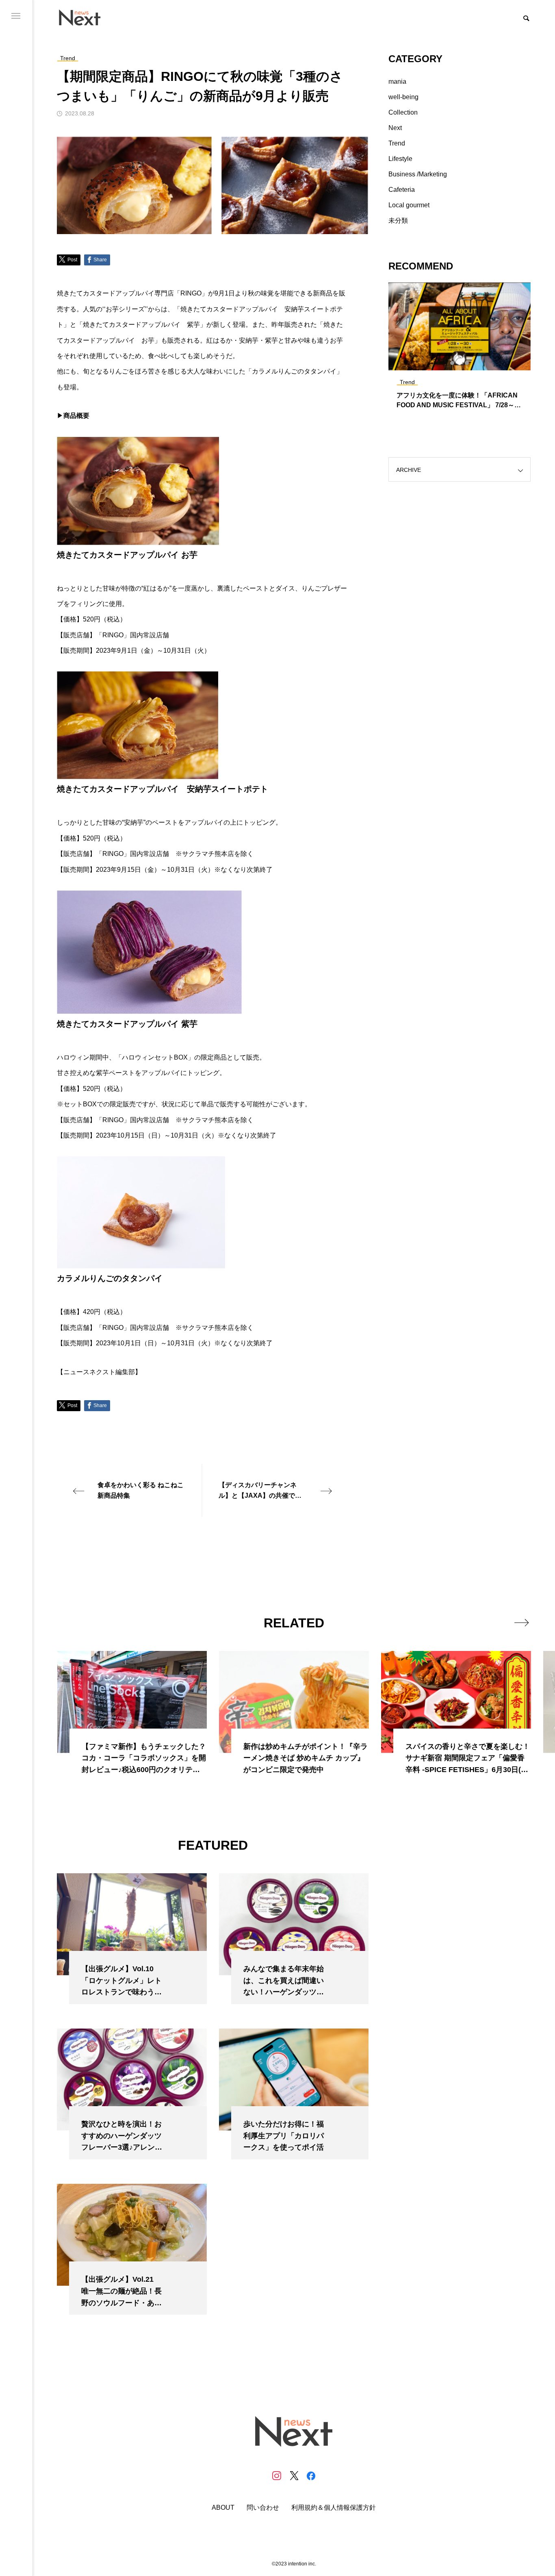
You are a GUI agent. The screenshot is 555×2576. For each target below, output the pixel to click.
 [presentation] (521, 1622)
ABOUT (223, 2508)
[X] (294, 2476)
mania (397, 81)
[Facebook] (311, 2476)
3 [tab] (467, 363)
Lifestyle (400, 159)
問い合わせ (263, 2508)
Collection (403, 112)
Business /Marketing (418, 174)
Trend (397, 143)
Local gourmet (409, 205)
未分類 (398, 220)
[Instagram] (277, 2476)
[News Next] (84, 17)
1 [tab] (453, 363)
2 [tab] (460, 363)
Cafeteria (402, 190)
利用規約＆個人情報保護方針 (334, 2508)
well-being (403, 97)
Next (395, 128)
